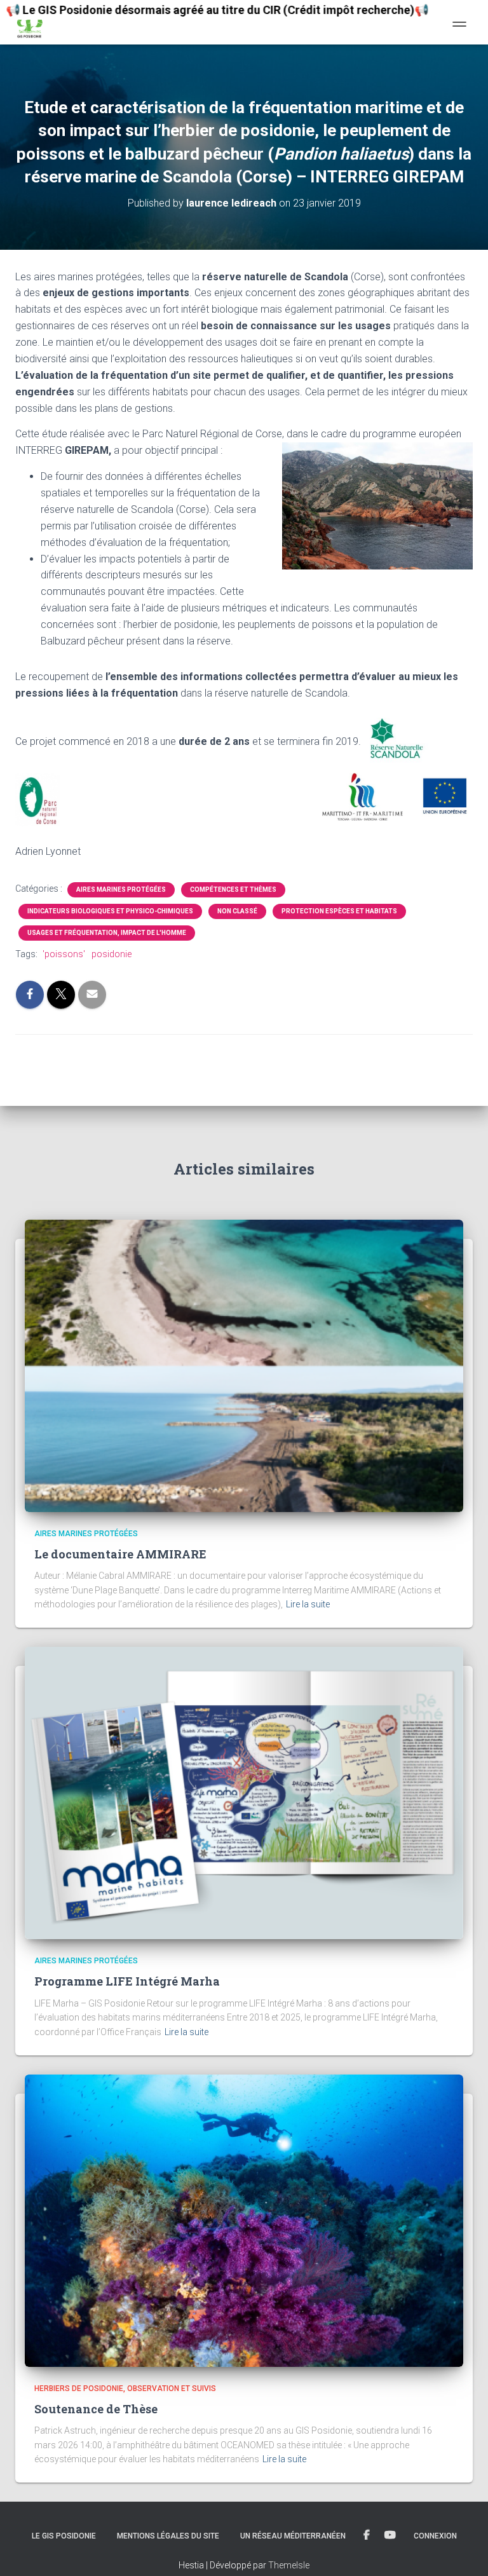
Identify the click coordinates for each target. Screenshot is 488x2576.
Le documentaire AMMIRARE (120, 1554)
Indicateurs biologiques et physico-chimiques (110, 911)
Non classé (237, 911)
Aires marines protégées (121, 889)
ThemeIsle (289, 2565)
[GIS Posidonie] (34, 22)
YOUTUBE (390, 2535)
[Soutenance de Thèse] (244, 2219)
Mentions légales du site (168, 2536)
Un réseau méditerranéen (293, 2536)
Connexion (435, 2536)
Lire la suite (308, 1604)
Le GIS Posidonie (64, 2536)
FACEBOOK (367, 2535)
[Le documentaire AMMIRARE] (244, 1365)
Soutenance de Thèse (96, 2409)
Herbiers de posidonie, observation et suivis (125, 2389)
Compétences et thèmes (233, 889)
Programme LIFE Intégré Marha (128, 1981)
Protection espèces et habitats (339, 911)
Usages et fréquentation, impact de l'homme (107, 933)
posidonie (112, 954)
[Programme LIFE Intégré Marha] (244, 1792)
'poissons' (64, 954)
